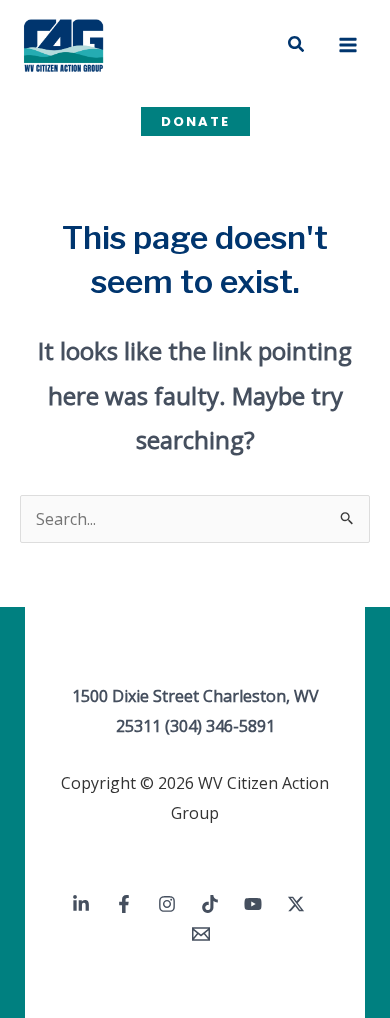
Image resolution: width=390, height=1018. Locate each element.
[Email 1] (201, 934)
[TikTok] (210, 904)
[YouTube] (253, 904)
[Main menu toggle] (348, 45)
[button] (297, 45)
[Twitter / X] (296, 904)
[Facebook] (124, 904)
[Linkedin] (81, 904)
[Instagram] (167, 904)
